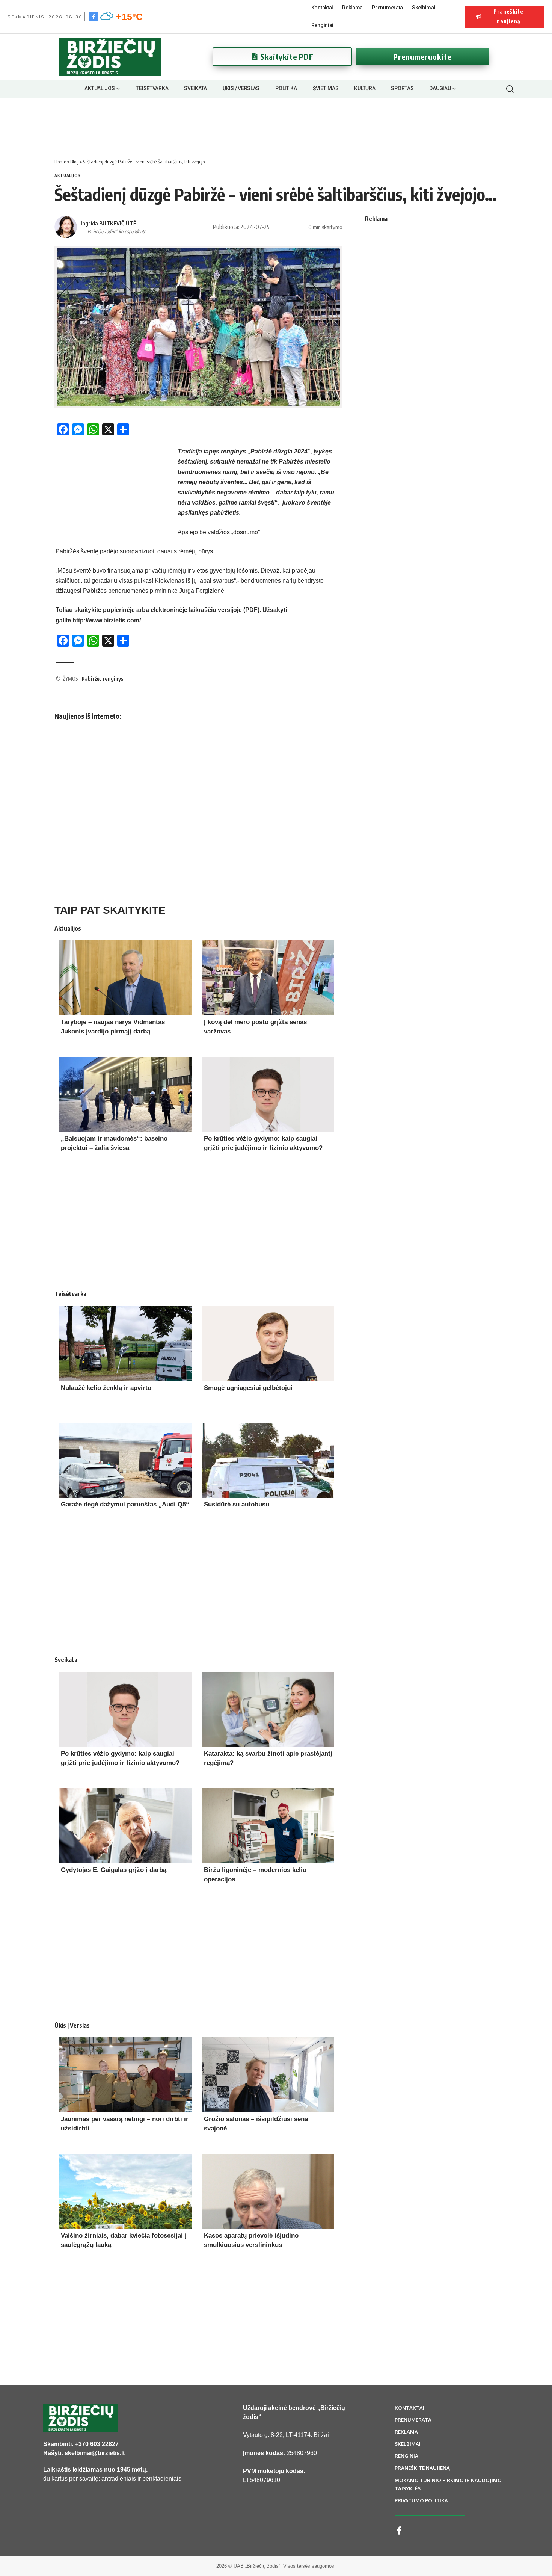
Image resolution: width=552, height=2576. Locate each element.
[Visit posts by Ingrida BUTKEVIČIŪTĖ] (66, 227)
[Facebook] (94, 17)
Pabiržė (90, 679)
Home (60, 162)
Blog (75, 162)
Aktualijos (68, 175)
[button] (510, 89)
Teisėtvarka (70, 1294)
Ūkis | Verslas (72, 2025)
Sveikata (66, 1660)
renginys (113, 679)
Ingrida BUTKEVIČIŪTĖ (109, 223)
